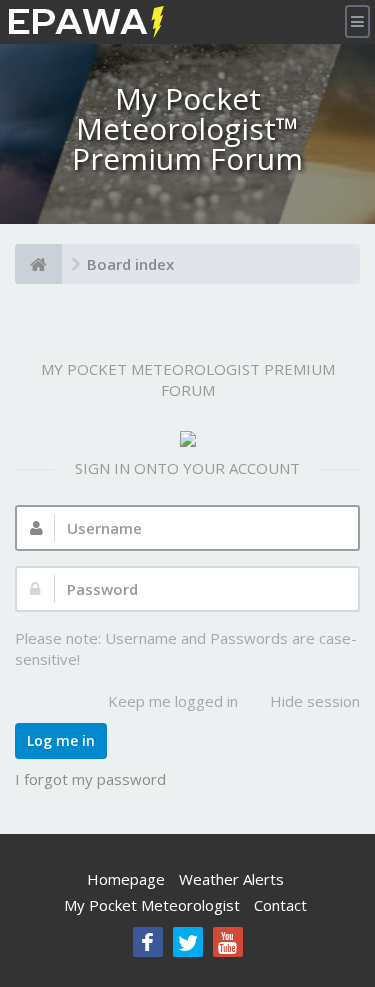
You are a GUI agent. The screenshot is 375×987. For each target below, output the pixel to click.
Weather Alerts (231, 879)
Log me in (61, 740)
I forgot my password (90, 779)
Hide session (315, 701)
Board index (130, 264)
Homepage (126, 879)
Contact (280, 905)
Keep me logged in (173, 701)
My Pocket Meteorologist (152, 905)
